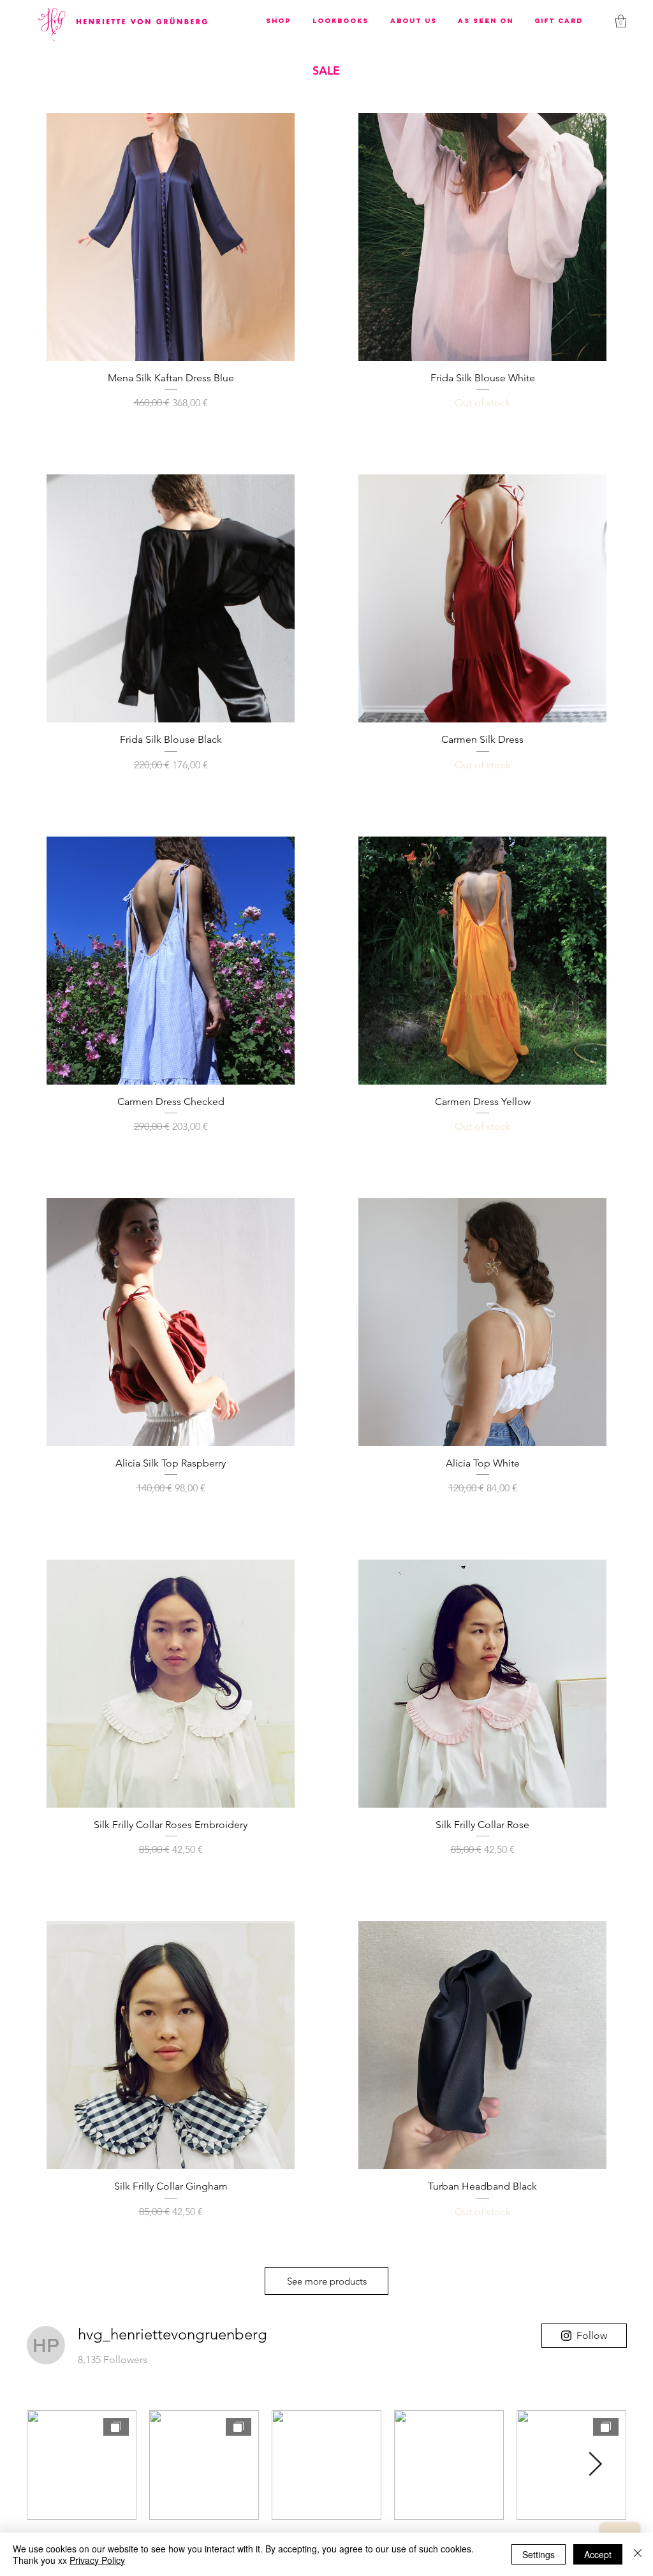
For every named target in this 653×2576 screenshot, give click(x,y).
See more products (327, 2281)
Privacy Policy (97, 2560)
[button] (278, 21)
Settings (539, 2554)
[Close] (638, 2554)
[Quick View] (171, 237)
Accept (598, 2554)
